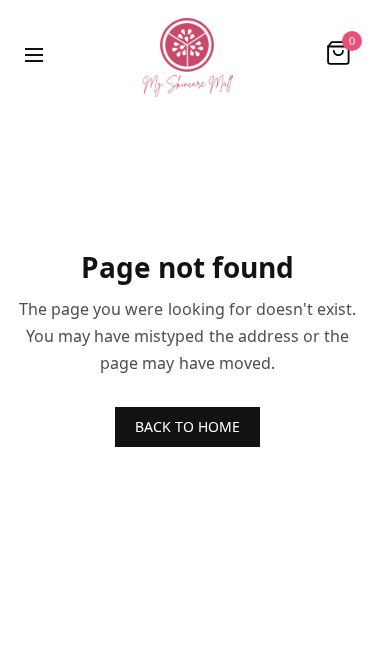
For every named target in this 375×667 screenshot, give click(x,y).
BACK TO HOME (187, 426)
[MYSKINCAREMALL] (187, 53)
